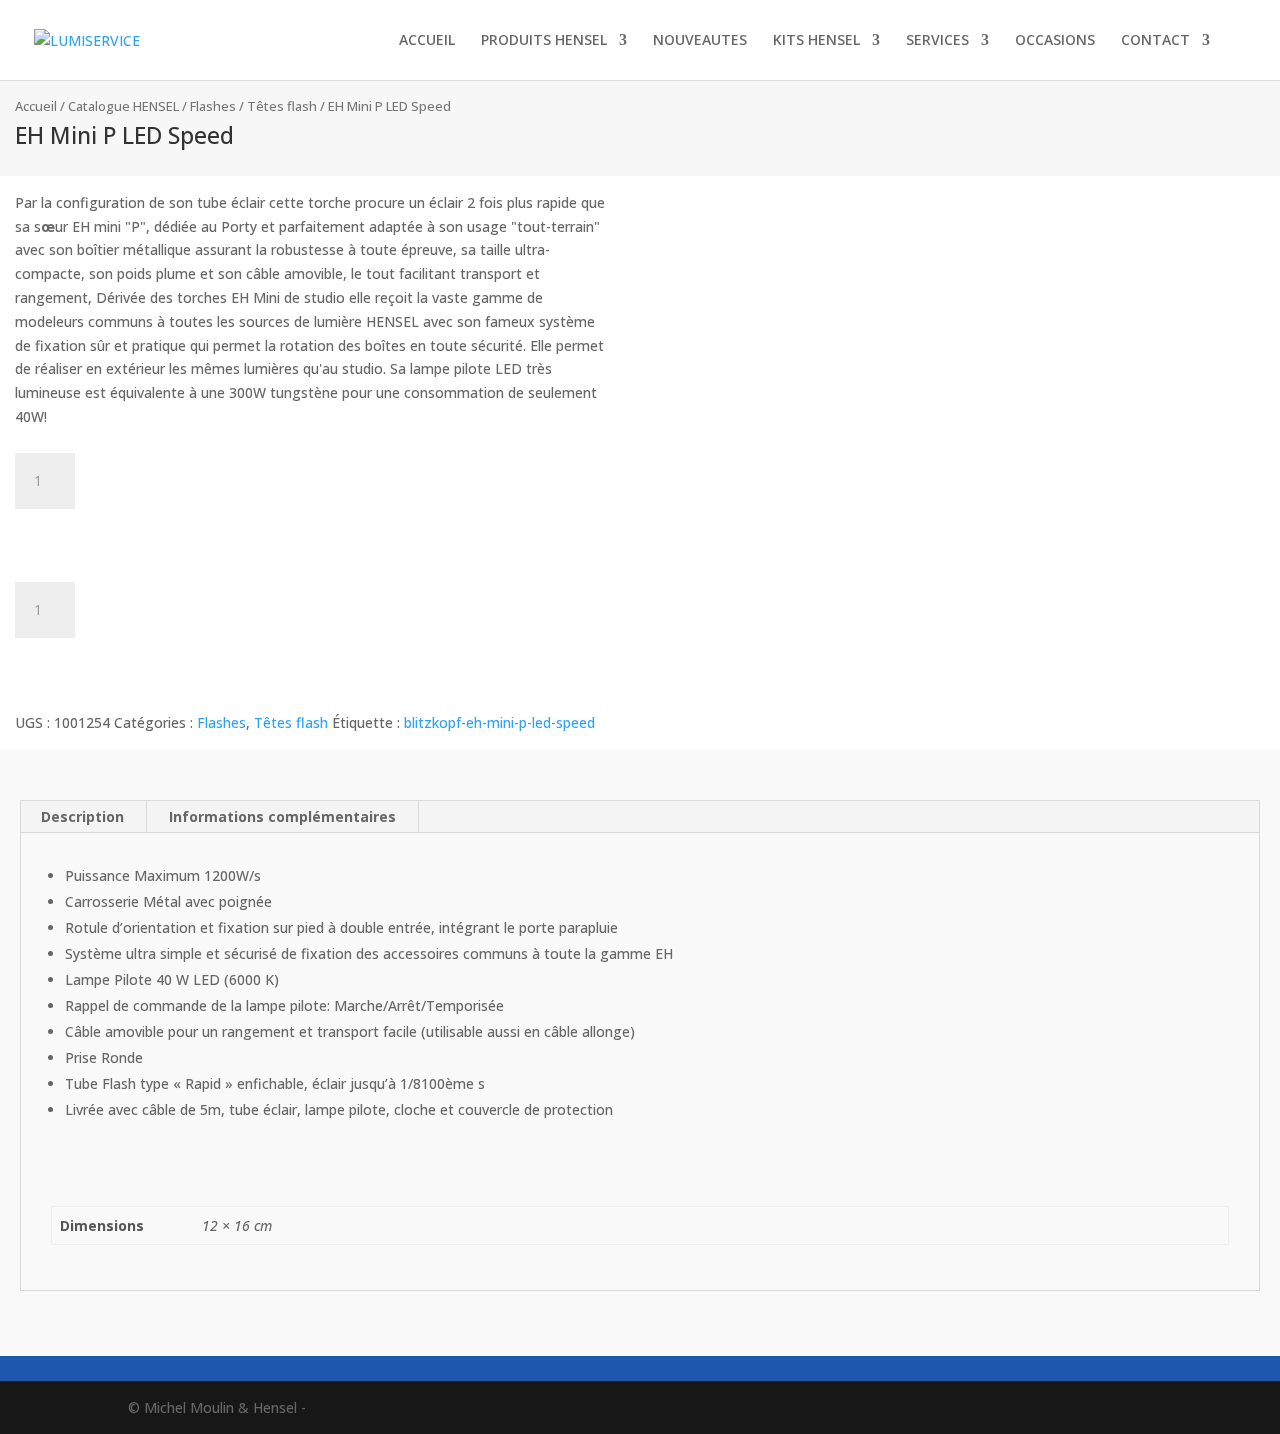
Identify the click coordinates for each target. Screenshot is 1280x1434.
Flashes (213, 106)
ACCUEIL (427, 41)
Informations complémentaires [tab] (282, 816)
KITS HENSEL (816, 41)
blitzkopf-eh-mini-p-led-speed (499, 722)
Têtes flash (282, 106)
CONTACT (1155, 41)
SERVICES (937, 41)
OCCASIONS (1055, 41)
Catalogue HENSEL (123, 106)
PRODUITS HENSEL (544, 41)
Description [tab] (82, 816)
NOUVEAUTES (700, 41)
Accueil (36, 106)
